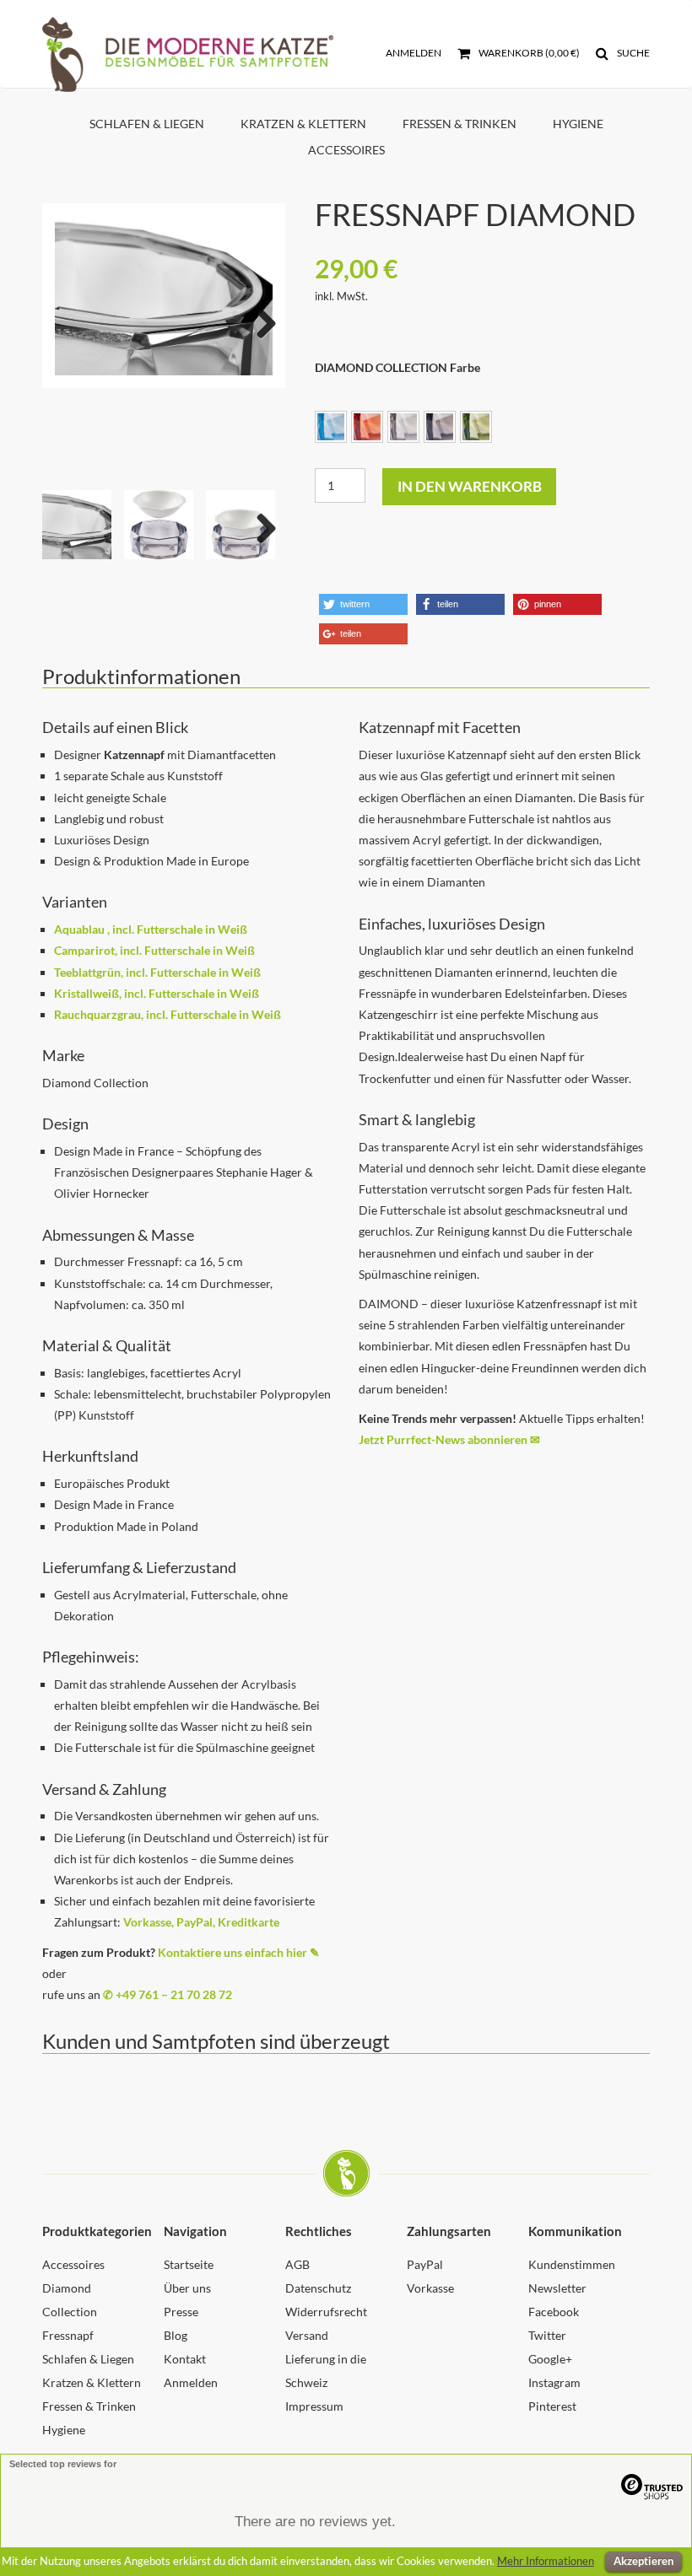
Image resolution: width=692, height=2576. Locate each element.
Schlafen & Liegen (147, 124)
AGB (297, 2264)
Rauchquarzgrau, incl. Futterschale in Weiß (168, 1014)
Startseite (189, 2264)
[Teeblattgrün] (476, 427)
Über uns (187, 2288)
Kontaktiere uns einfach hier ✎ (239, 1952)
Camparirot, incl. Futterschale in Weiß (154, 950)
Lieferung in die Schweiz (326, 2371)
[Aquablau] (331, 427)
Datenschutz (318, 2288)
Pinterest (552, 2406)
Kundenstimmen (572, 2264)
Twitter (547, 2335)
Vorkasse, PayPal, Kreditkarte (201, 1922)
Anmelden (414, 53)
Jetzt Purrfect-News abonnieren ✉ (449, 1439)
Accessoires (346, 150)
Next (260, 320)
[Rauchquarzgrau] (440, 427)
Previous (68, 320)
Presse (181, 2312)
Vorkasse (430, 2288)
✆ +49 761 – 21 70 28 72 (168, 1994)
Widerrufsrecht (326, 2312)
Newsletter (557, 2288)
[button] (363, 604)
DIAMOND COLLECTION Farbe (397, 367)
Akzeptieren (643, 2561)
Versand (307, 2335)
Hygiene (578, 124)
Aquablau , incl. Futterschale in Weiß (151, 929)
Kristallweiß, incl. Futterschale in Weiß (157, 993)
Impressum (314, 2406)
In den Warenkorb (470, 486)
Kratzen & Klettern (303, 124)
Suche (633, 53)
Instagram (554, 2382)
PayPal (425, 2264)
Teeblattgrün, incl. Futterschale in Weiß (157, 972)
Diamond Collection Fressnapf (70, 2312)
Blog (176, 2335)
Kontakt (185, 2359)
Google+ (550, 2359)
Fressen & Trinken (460, 124)
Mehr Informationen (546, 2561)
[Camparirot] (367, 427)
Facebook (554, 2312)
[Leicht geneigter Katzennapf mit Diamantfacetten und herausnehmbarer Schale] (164, 296)
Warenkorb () (528, 53)
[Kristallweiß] (403, 427)
